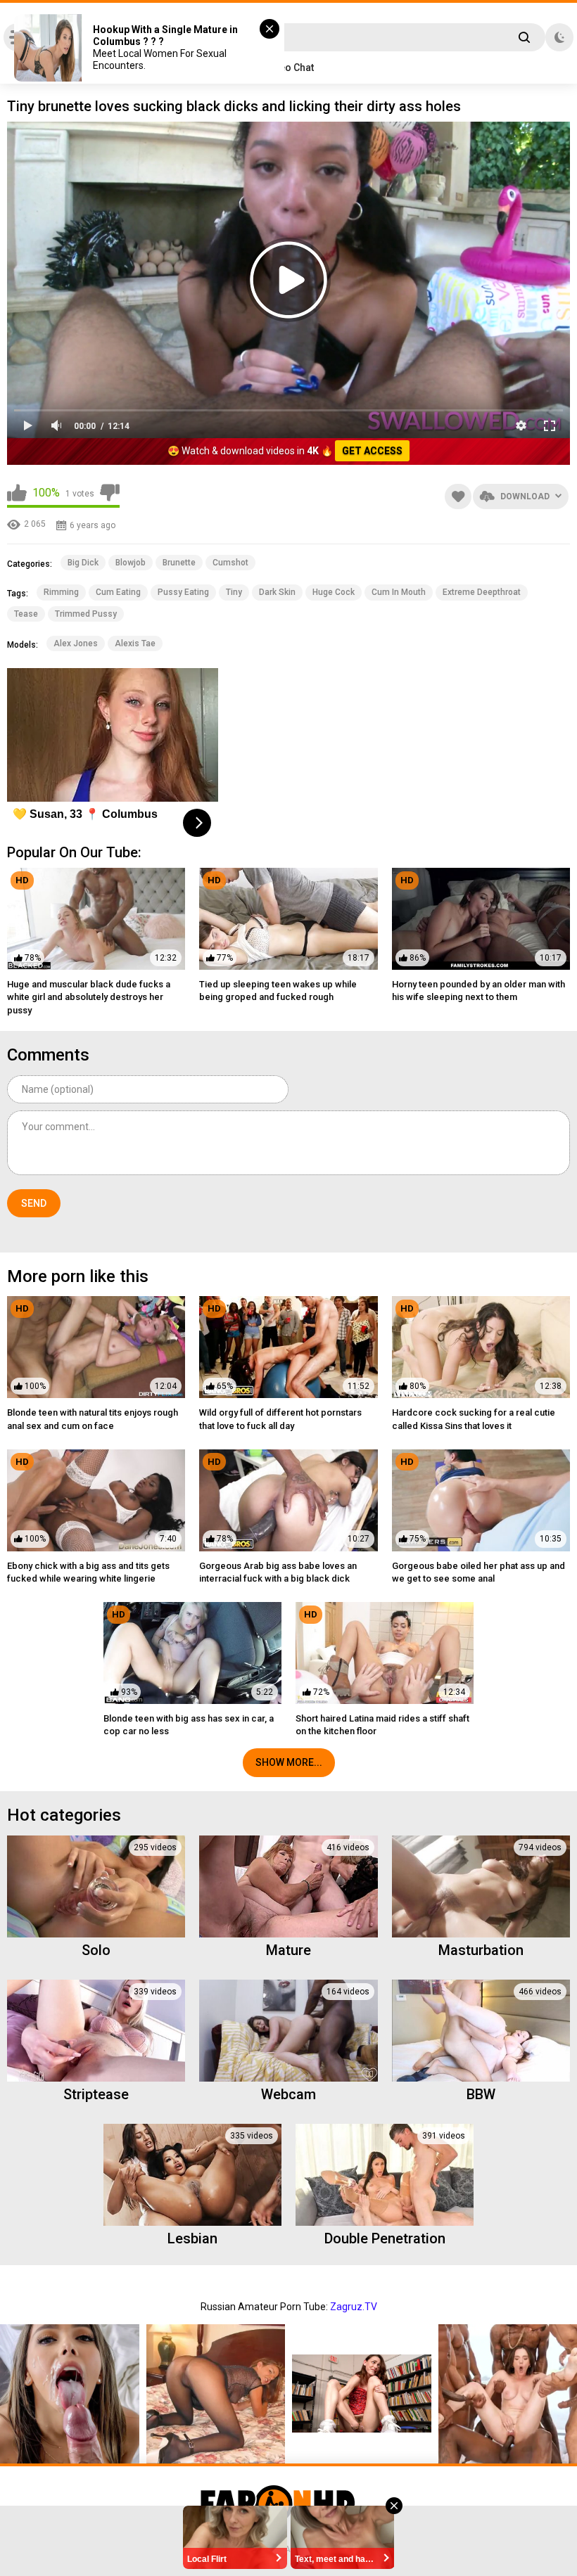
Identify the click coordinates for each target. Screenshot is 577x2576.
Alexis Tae (135, 643)
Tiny (234, 592)
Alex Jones (76, 643)
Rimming (61, 592)
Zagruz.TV (354, 2307)
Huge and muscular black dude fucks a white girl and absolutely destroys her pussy (89, 997)
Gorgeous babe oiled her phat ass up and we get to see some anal (478, 1572)
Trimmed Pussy (86, 614)
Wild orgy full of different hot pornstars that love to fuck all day (280, 1419)
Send (34, 1203)
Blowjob (131, 563)
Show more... (289, 1762)
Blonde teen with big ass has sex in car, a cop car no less (189, 1725)
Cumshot (230, 563)
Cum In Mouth (399, 592)
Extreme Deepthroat (482, 592)
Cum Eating (118, 592)
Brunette (179, 563)
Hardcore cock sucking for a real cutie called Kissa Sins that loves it (474, 1419)
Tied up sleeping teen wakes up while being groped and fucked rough (278, 991)
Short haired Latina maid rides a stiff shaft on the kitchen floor (382, 1725)
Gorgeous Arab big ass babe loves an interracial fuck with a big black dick (278, 1572)
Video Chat (289, 68)
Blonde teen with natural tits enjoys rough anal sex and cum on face (93, 1419)
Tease (26, 614)
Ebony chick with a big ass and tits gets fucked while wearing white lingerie (88, 1572)
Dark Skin (277, 592)
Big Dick (83, 563)
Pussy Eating (183, 592)
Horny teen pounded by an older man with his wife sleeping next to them (478, 991)
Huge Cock (334, 592)
